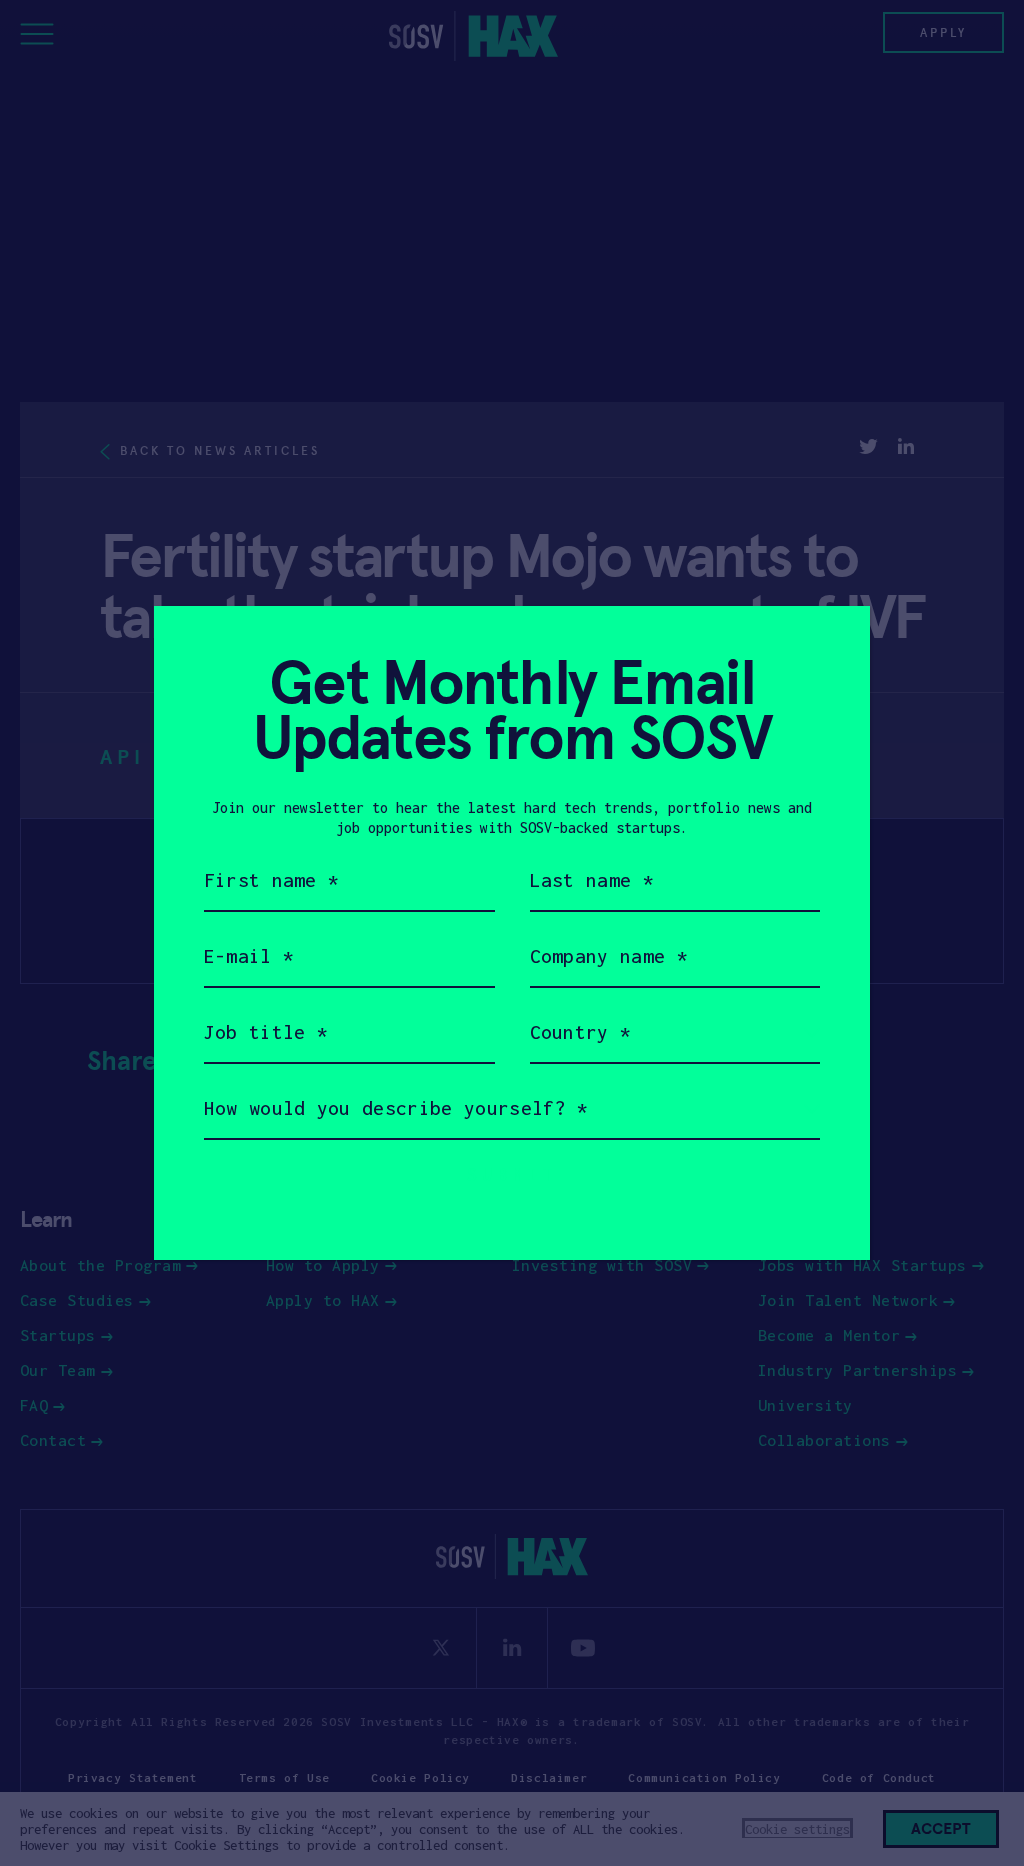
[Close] (830, 645)
